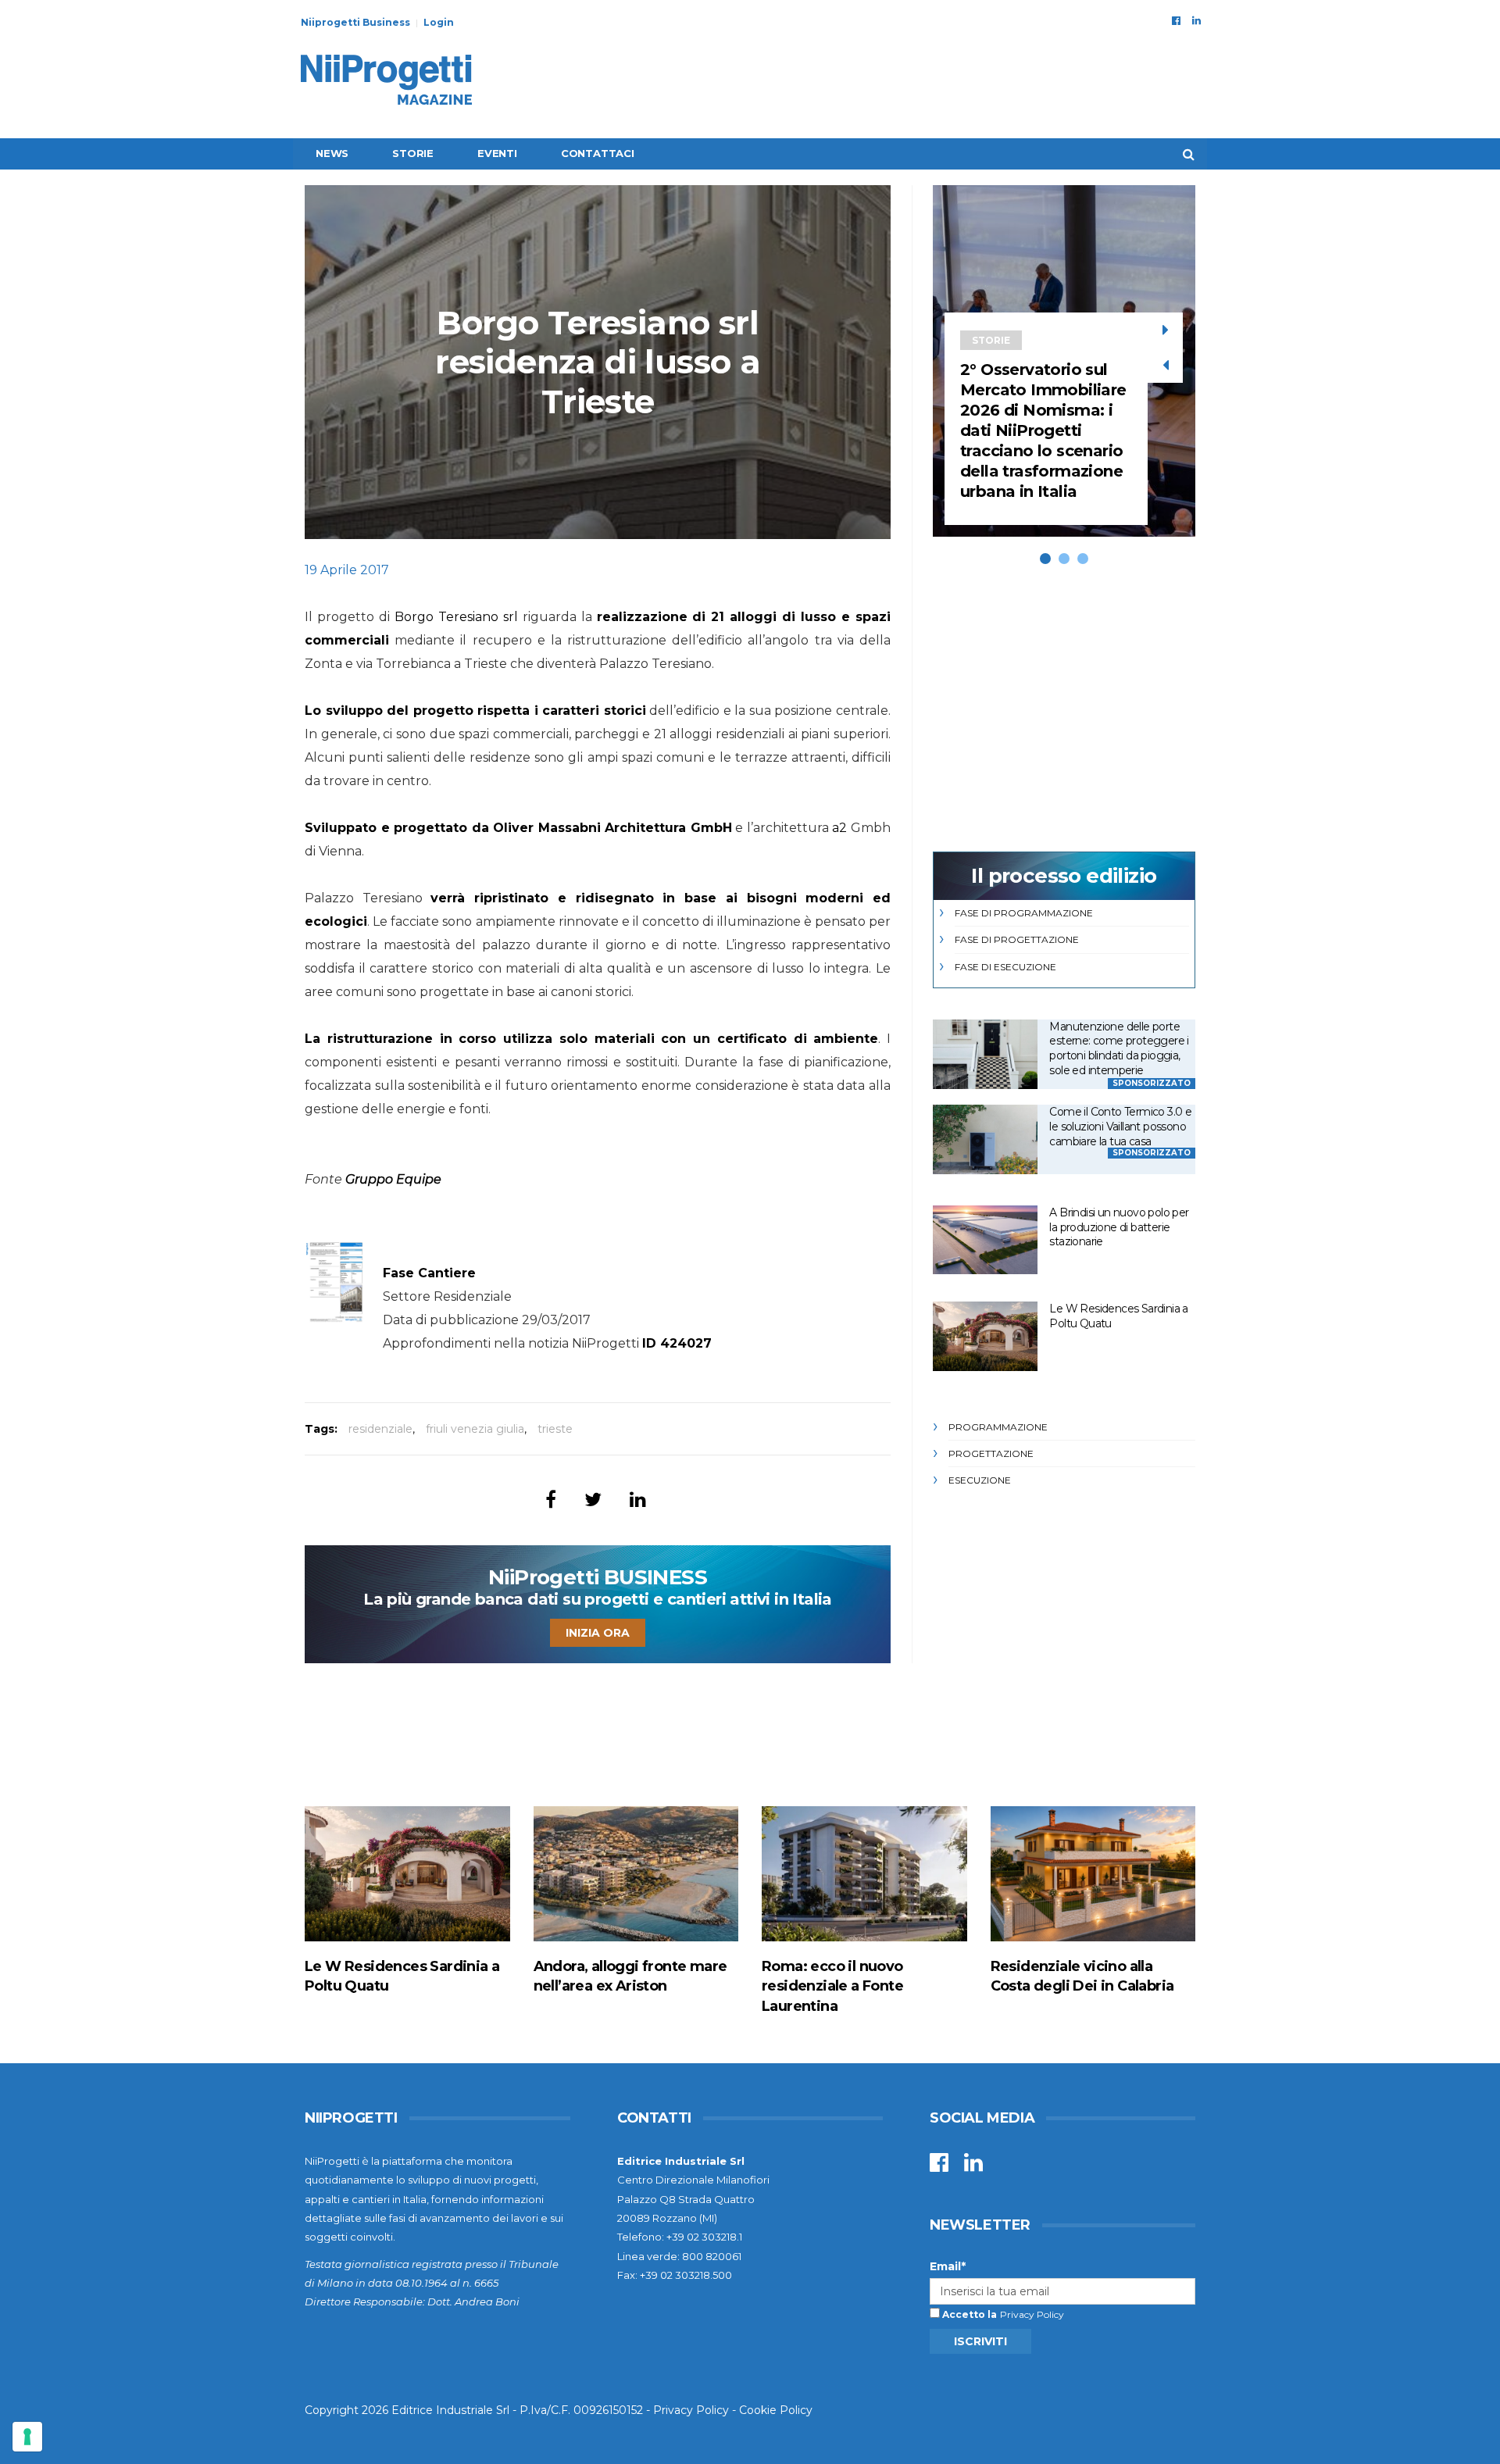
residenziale (380, 1429)
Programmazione (998, 1427)
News (332, 153)
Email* (948, 2266)
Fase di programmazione (1024, 913)
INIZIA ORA (598, 1633)
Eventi (497, 153)
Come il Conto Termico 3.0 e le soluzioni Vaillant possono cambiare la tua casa (1120, 1126)
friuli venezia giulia (475, 1429)
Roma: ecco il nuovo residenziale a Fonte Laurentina (832, 1986)
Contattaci (598, 153)
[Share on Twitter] (593, 1500)
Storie (413, 153)
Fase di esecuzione (1005, 967)
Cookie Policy (776, 2410)
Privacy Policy (1032, 2314)
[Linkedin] (1196, 20)
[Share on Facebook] (551, 1500)
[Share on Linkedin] (638, 1500)
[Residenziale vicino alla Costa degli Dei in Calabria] (1093, 1874)
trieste (555, 1429)
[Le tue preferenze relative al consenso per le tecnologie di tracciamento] (27, 2437)
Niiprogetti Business (355, 22)
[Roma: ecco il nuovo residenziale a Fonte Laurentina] (864, 1874)
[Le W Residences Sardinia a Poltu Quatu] (985, 1336)
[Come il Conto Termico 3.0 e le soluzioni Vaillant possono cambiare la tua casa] (985, 1139)
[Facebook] (1176, 20)
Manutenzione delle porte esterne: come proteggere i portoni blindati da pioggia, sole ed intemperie (1119, 1048)
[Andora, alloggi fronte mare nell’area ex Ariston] (636, 1874)
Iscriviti (980, 2341)
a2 (839, 828)
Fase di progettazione (1017, 939)
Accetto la (968, 2314)
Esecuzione (980, 1480)
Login (439, 22)
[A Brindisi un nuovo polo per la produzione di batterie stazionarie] (985, 1240)
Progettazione (991, 1453)
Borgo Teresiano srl (456, 617)
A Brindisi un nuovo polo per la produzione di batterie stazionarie (1119, 1227)
